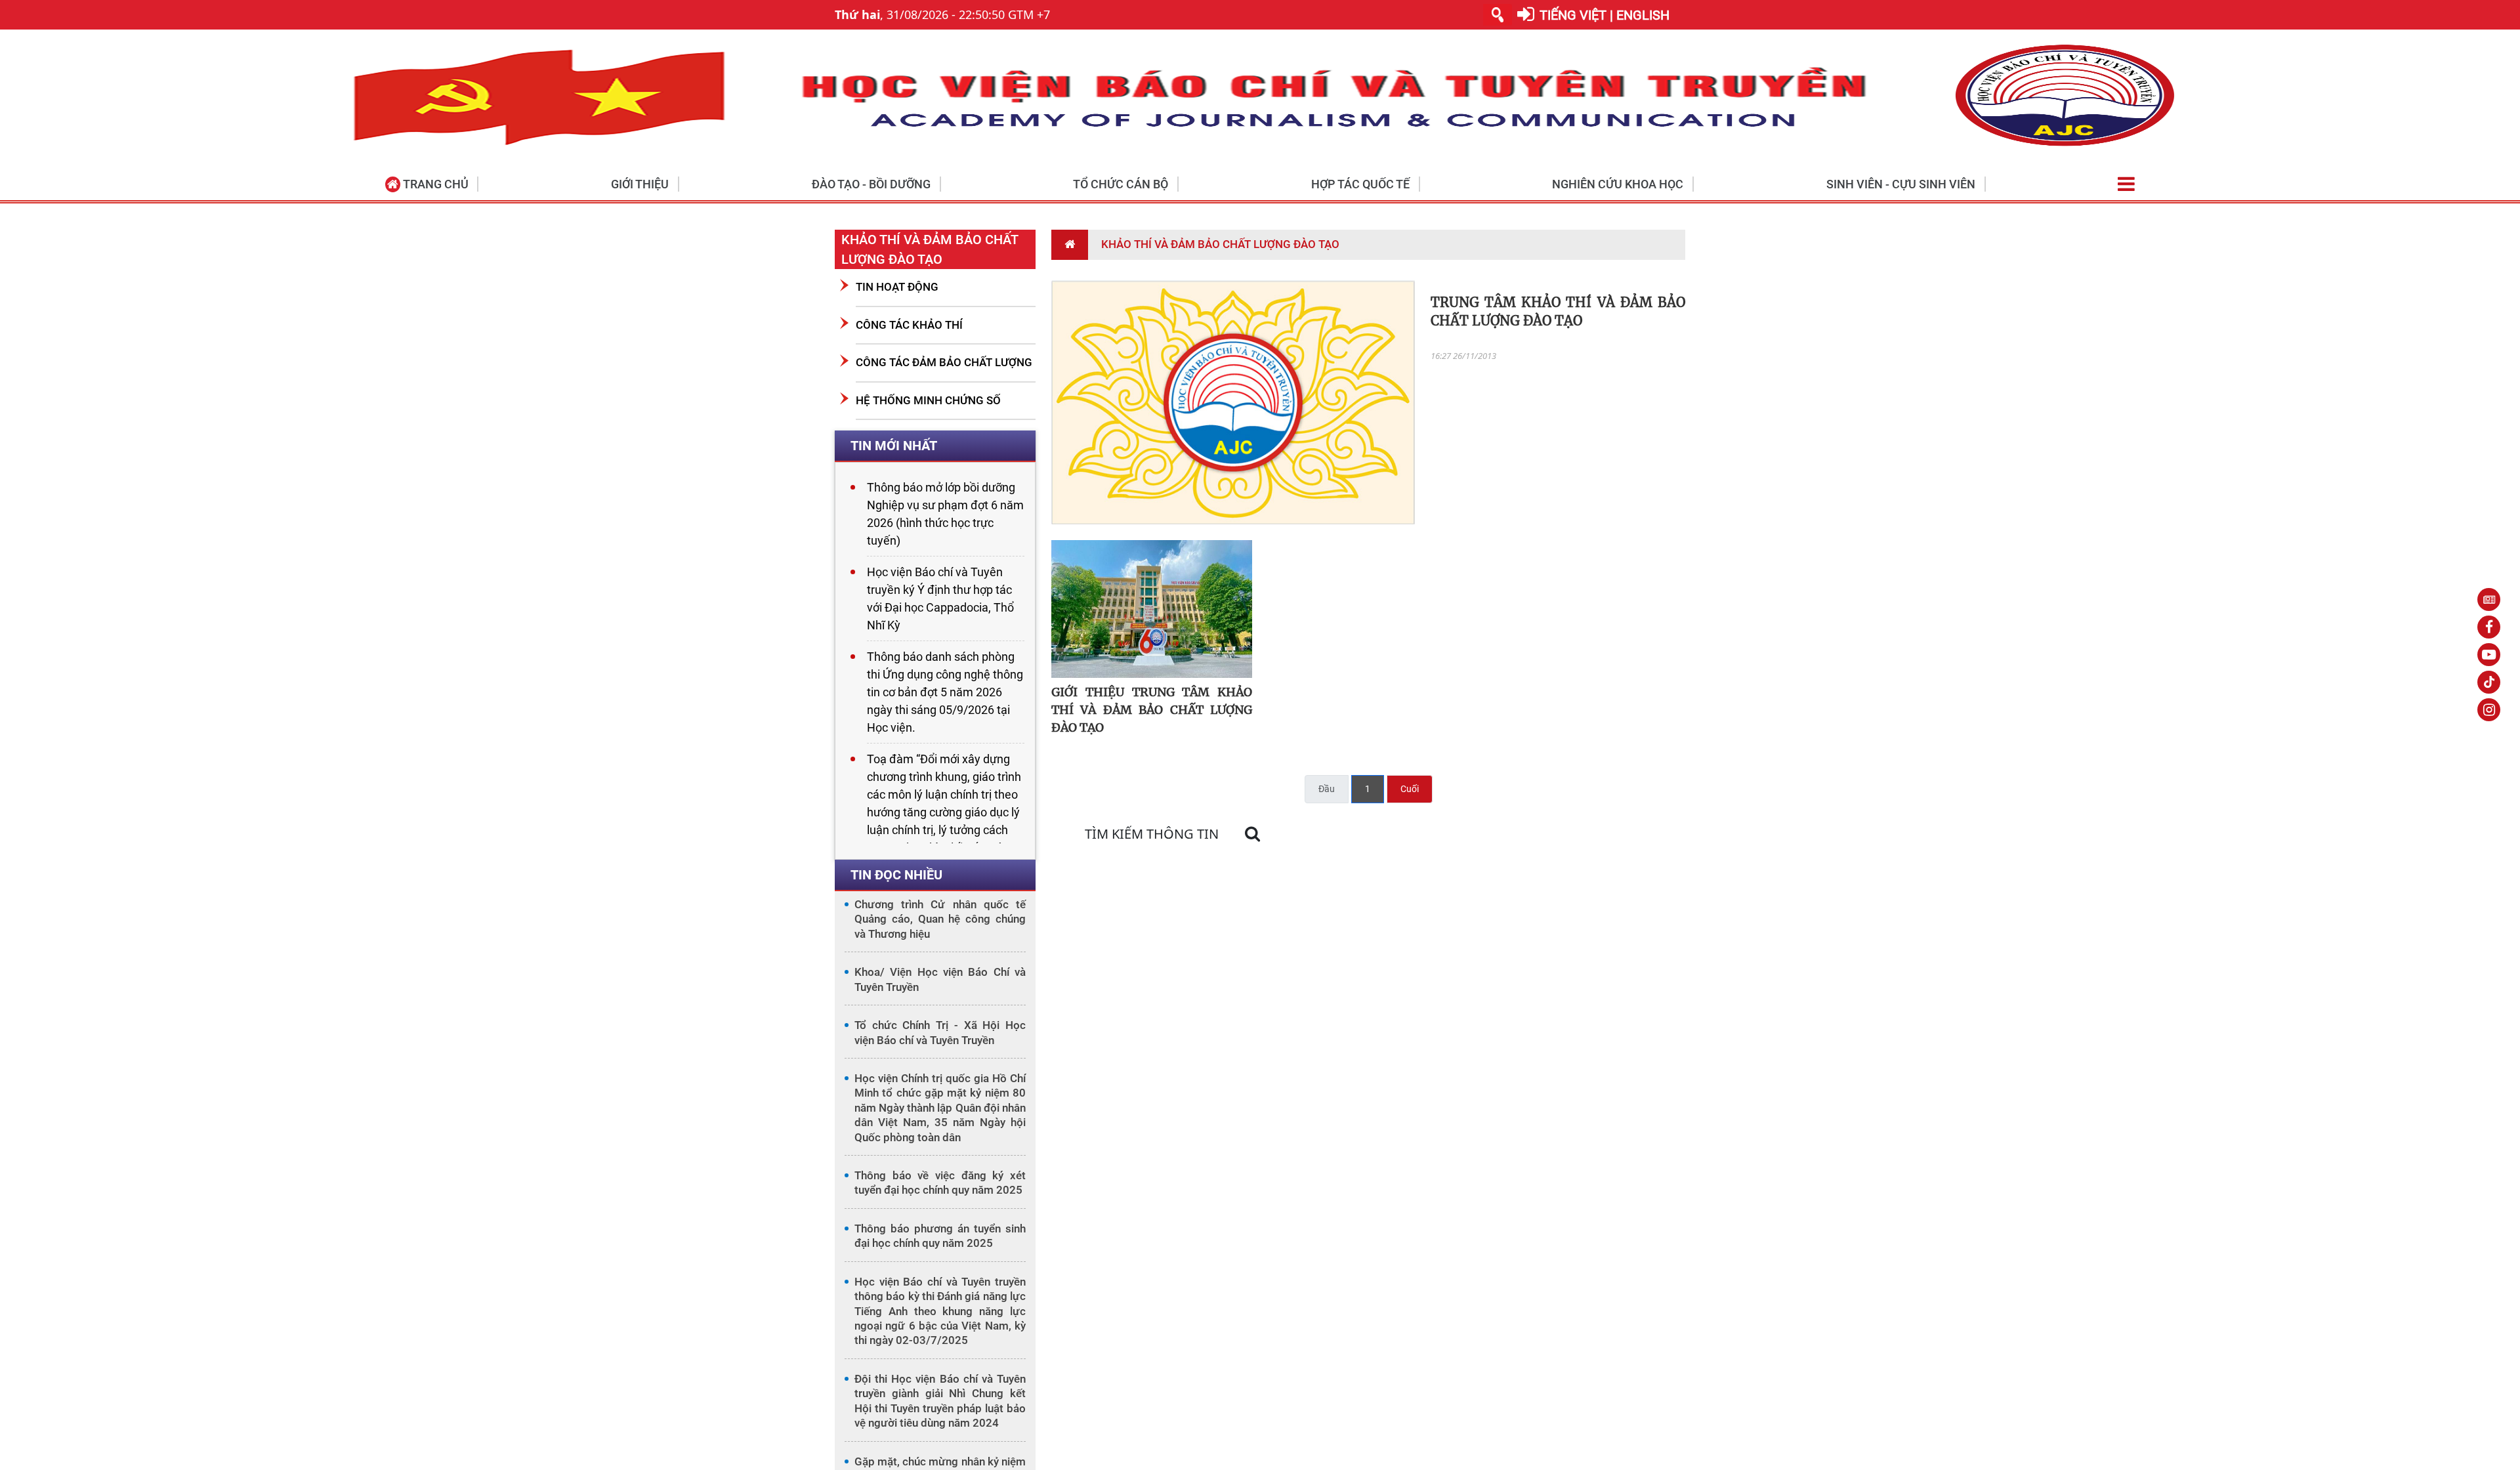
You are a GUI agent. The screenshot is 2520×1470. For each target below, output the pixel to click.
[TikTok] (2489, 682)
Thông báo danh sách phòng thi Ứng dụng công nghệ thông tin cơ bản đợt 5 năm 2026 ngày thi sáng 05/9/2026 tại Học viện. (945, 692)
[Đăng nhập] (1526, 15)
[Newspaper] (2489, 599)
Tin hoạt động (897, 287)
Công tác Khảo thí (909, 325)
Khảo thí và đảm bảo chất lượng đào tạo (930, 249)
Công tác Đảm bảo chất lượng (944, 362)
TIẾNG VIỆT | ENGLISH (1605, 15)
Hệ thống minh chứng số (928, 400)
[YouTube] (2489, 655)
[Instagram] (2489, 710)
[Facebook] (2489, 627)
